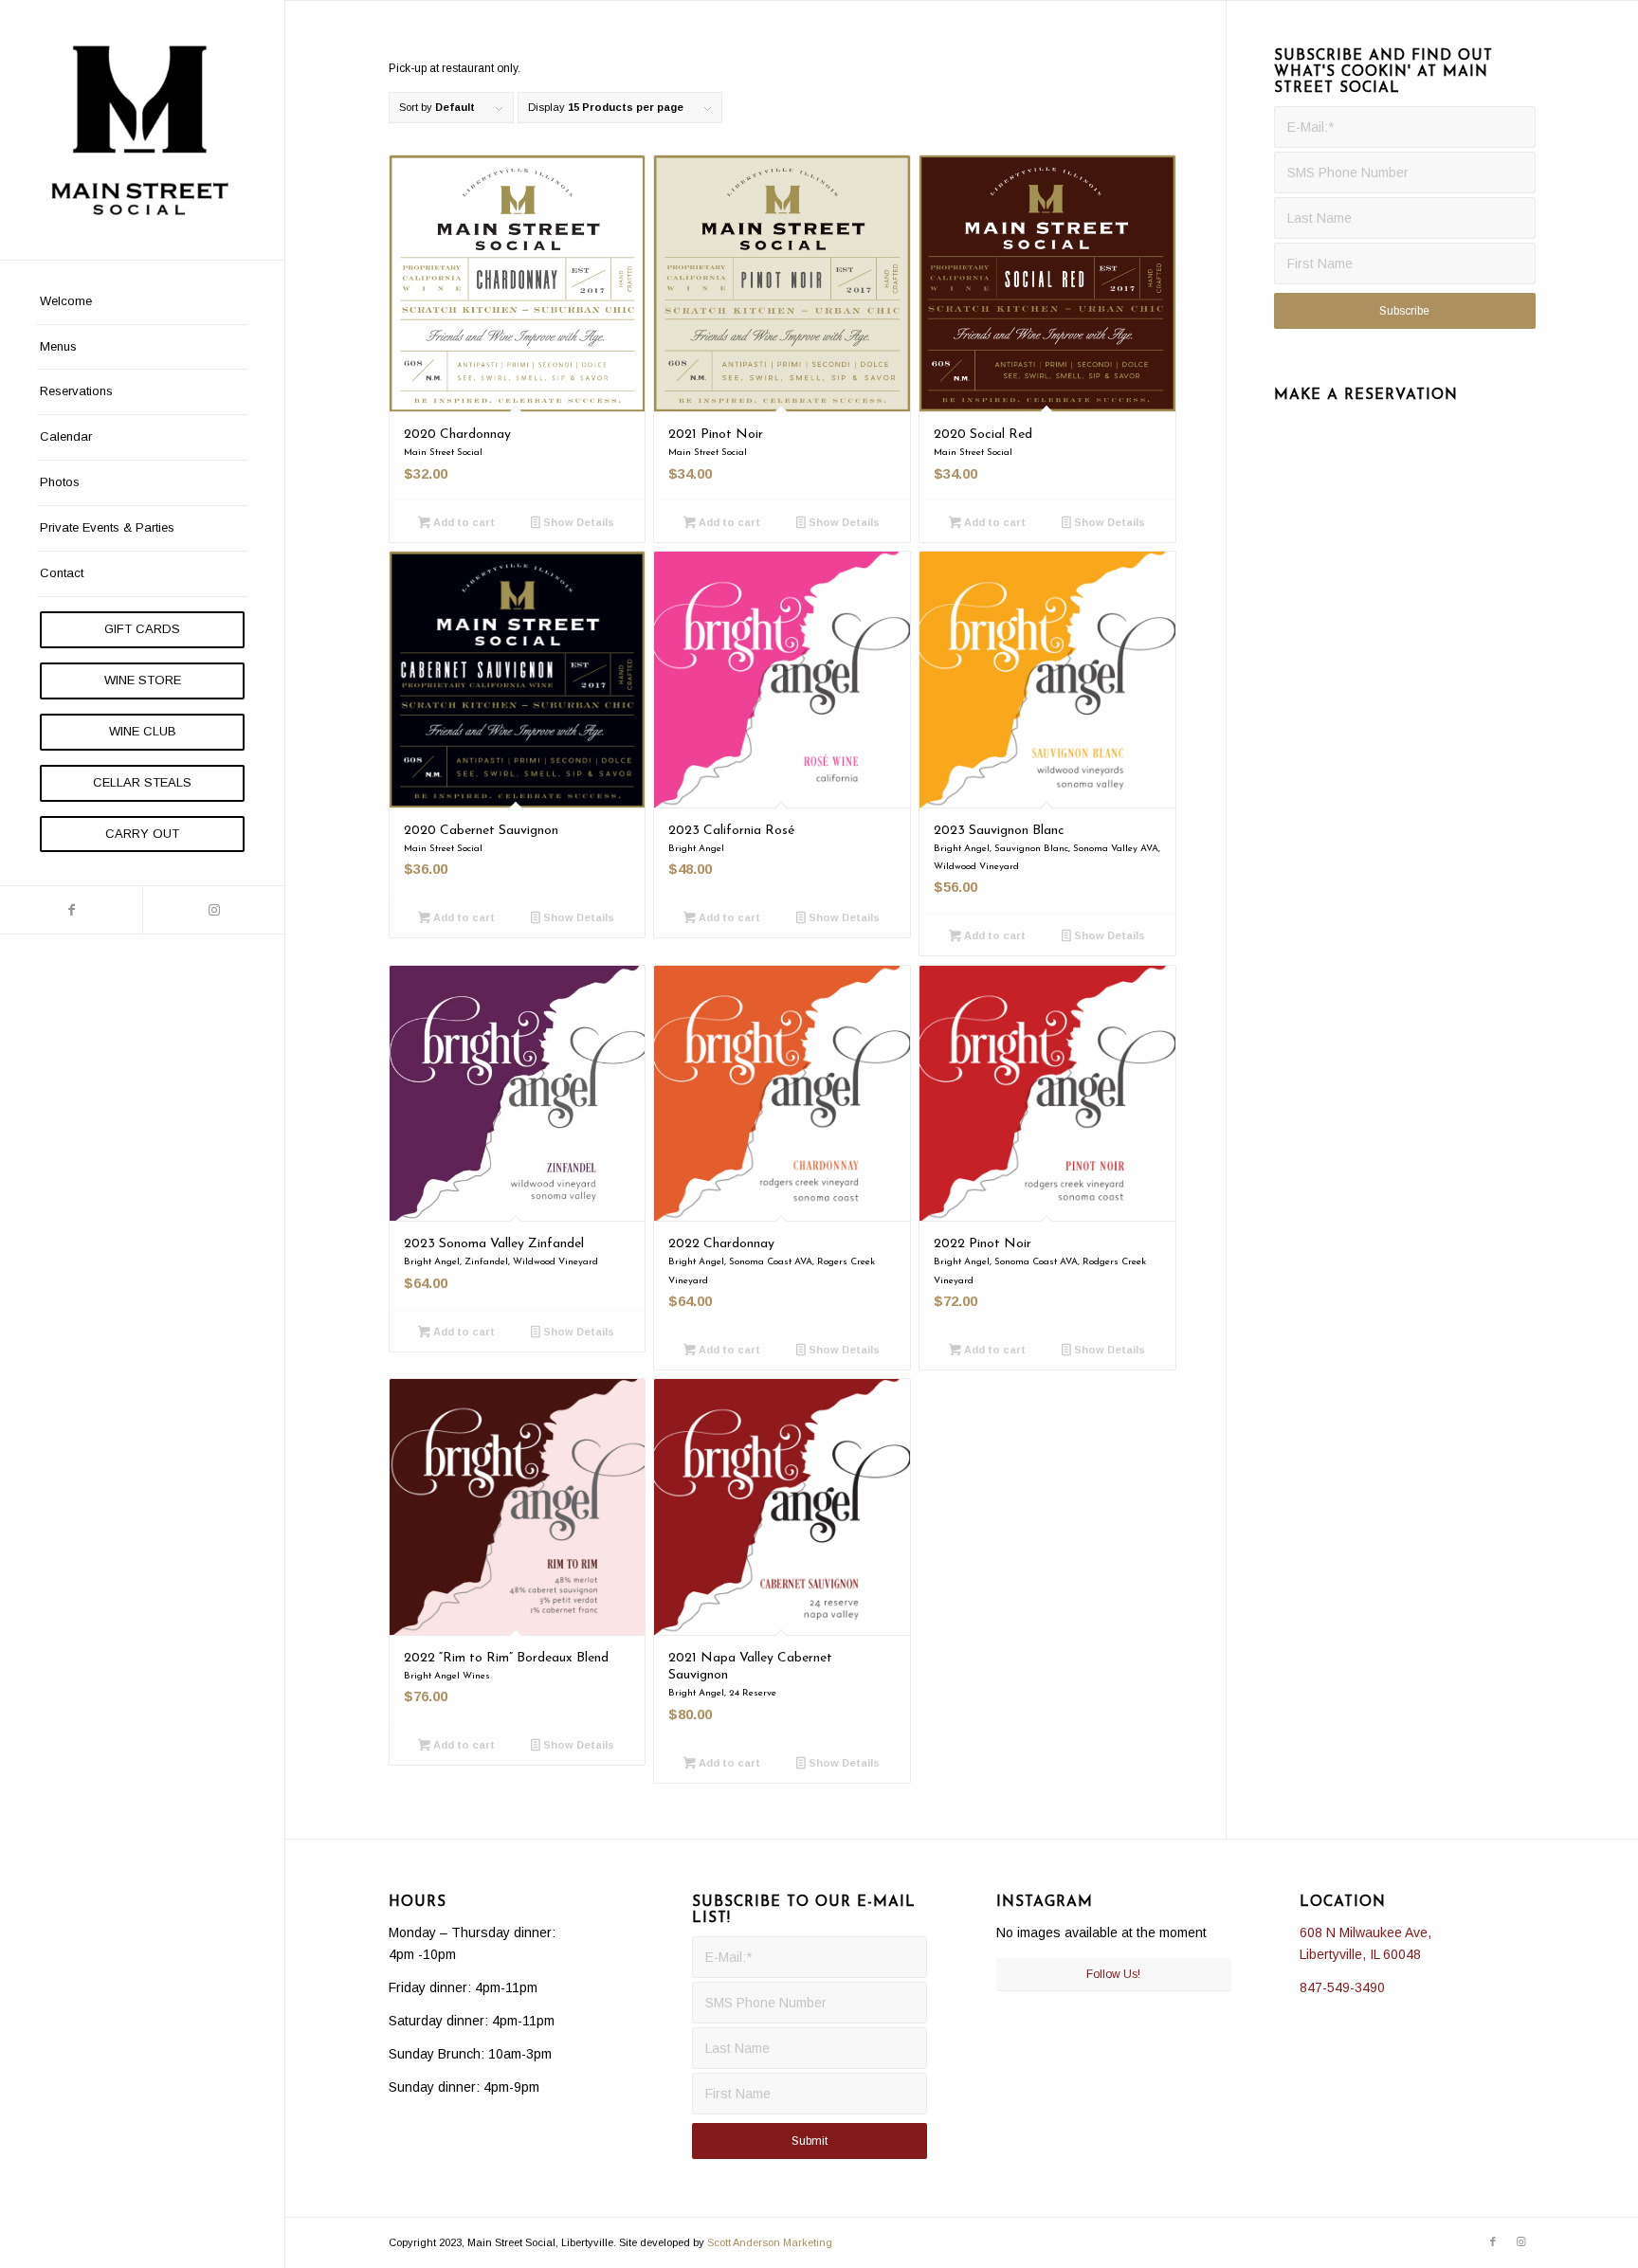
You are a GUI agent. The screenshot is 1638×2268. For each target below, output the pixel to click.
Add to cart (463, 522)
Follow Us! (1113, 1974)
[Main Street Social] (142, 130)
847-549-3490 (1342, 1987)
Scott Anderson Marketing (770, 2242)
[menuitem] (142, 302)
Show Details (577, 522)
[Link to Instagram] (213, 910)
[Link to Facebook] (71, 910)
